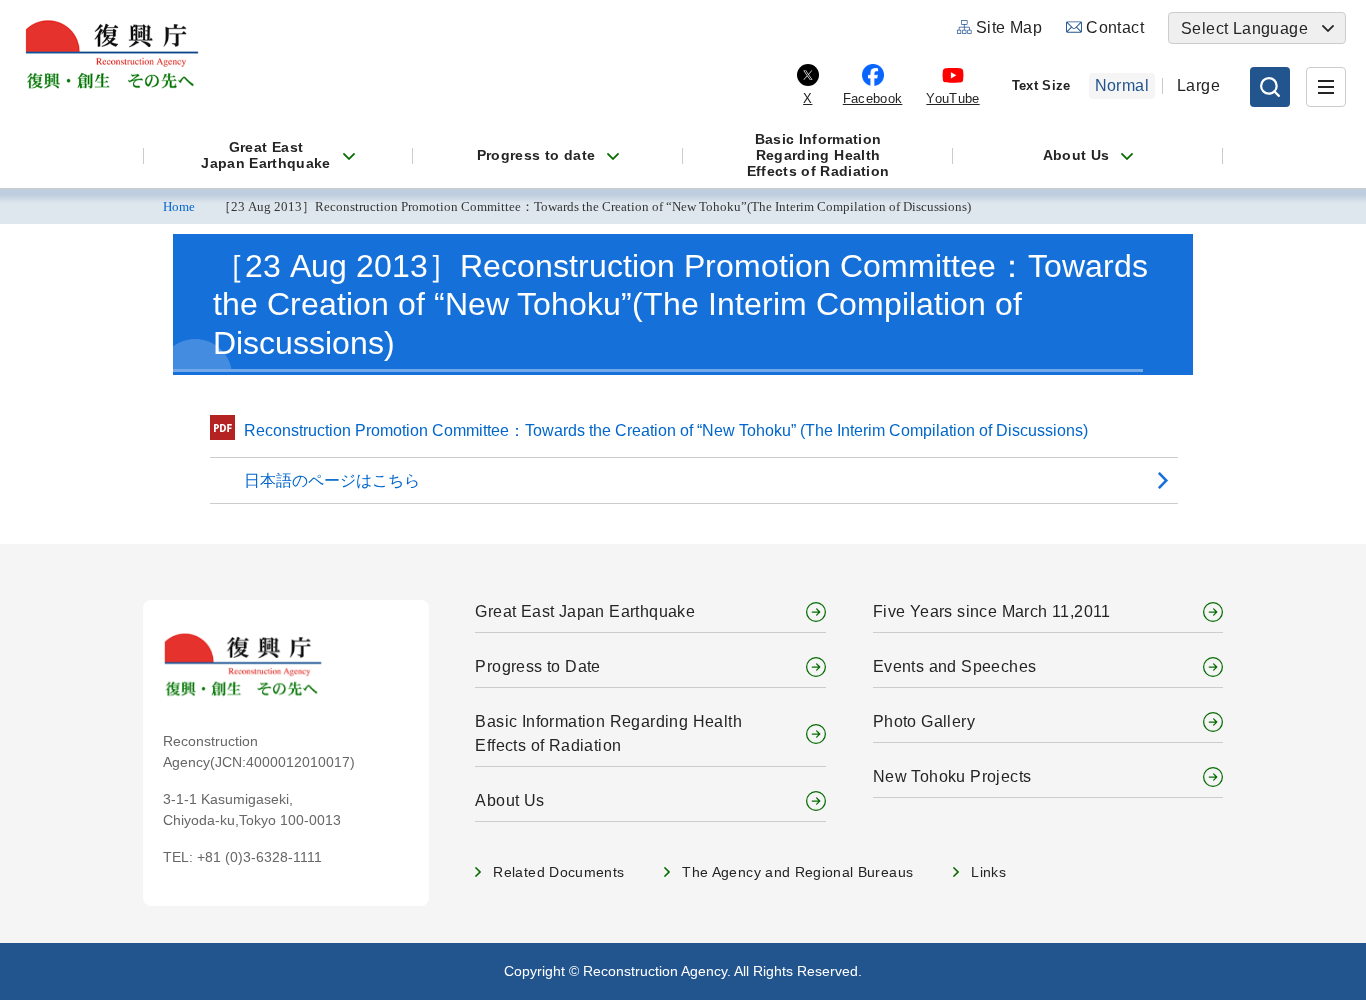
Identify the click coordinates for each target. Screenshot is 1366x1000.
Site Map (1009, 27)
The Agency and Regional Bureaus (797, 872)
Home (179, 207)
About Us (1076, 155)
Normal (1122, 85)
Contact (1115, 27)
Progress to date (536, 155)
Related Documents (558, 872)
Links (988, 872)
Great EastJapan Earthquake (266, 155)
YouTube (952, 98)
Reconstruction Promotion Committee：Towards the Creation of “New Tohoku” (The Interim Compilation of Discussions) (666, 430)
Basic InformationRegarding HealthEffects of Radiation (818, 155)
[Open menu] (1326, 87)
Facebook (873, 98)
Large (1198, 85)
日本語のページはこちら (332, 480)
